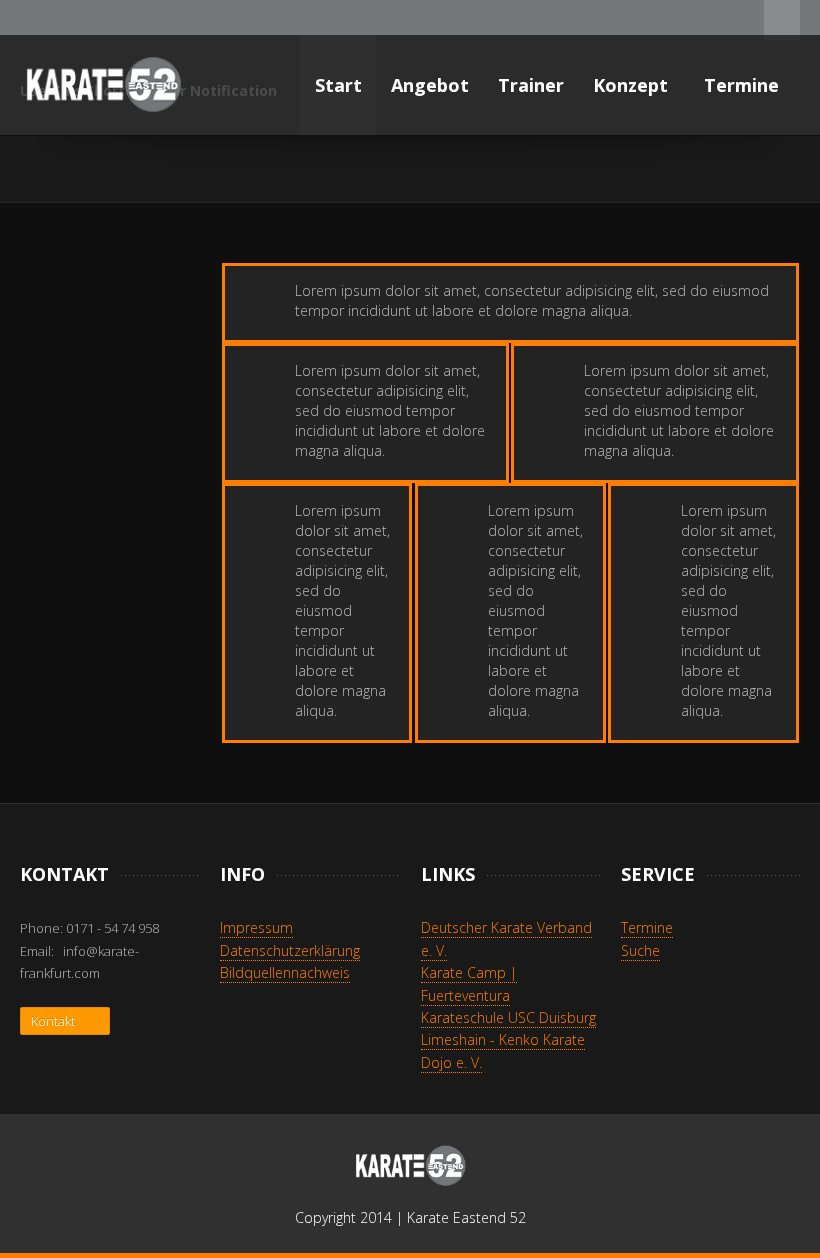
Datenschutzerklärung (290, 950)
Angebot (430, 85)
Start (338, 85)
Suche (640, 950)
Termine (744, 85)
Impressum (256, 927)
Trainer (531, 85)
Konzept (633, 85)
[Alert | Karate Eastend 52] (103, 85)
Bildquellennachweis (285, 972)
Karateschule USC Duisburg (508, 1017)
